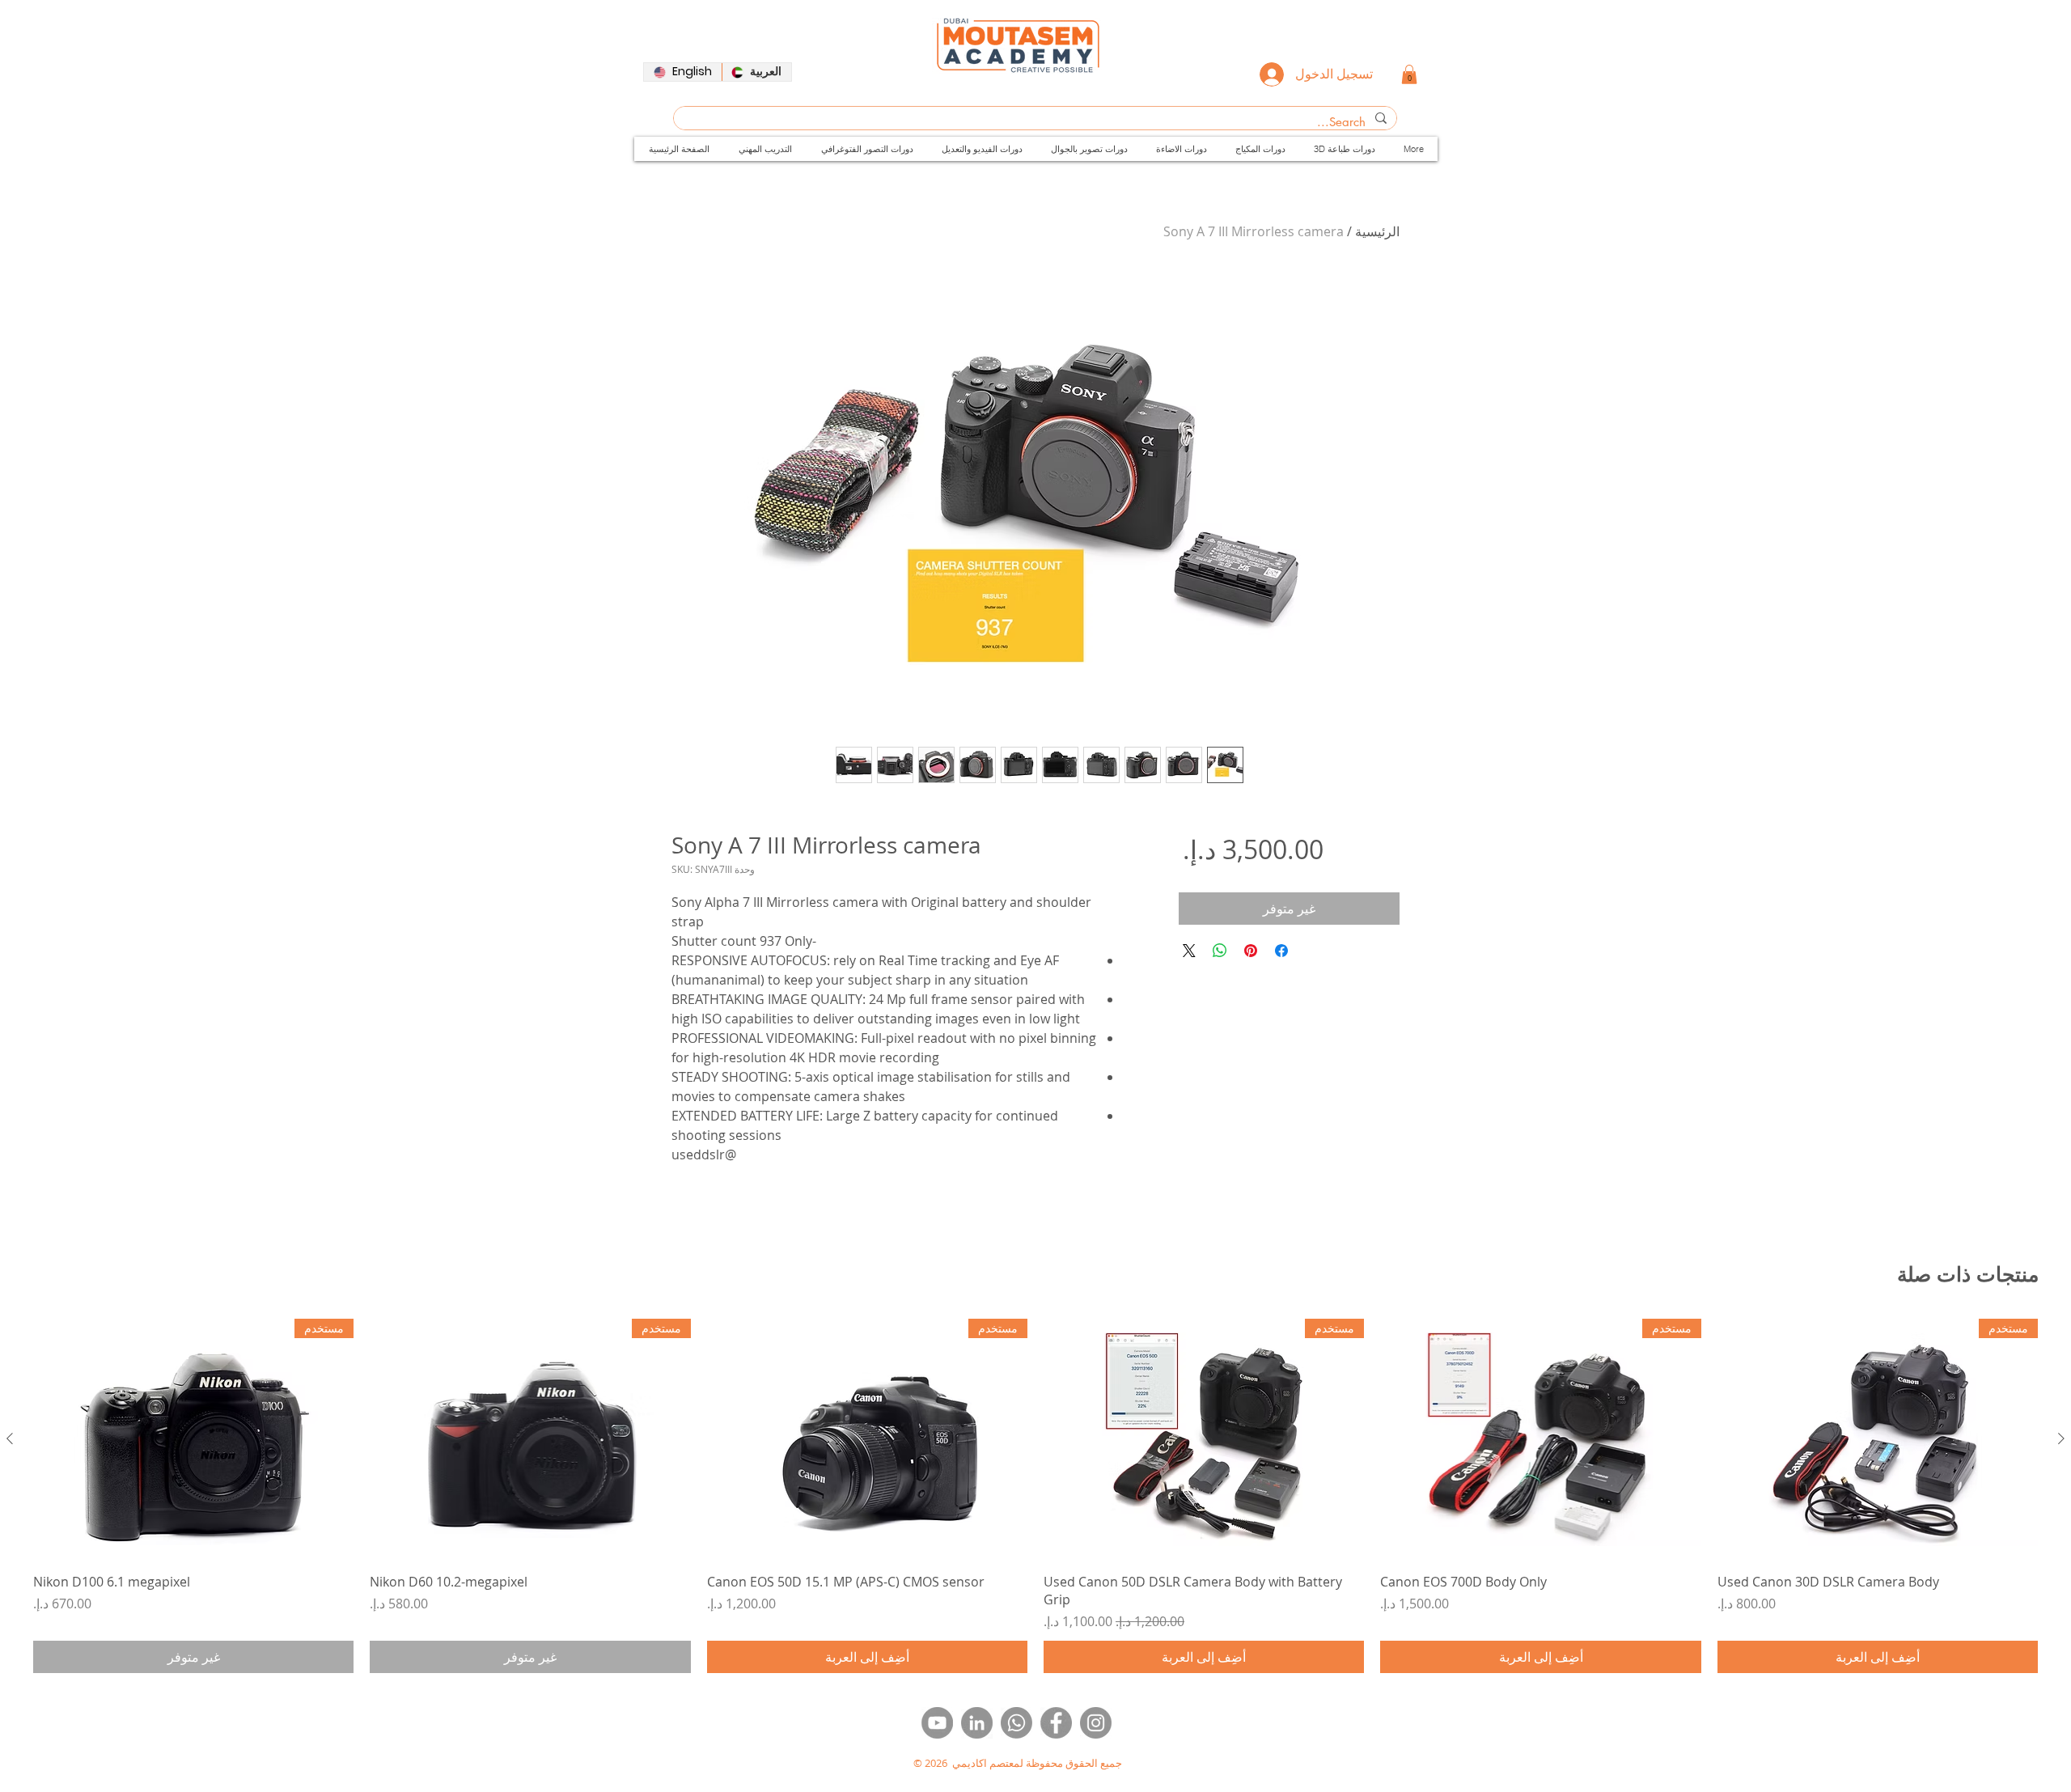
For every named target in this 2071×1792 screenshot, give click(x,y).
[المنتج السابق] (2061, 1438)
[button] (1409, 74)
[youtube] (937, 1723)
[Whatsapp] (1016, 1723)
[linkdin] (977, 1723)
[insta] (1096, 1723)
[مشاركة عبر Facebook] (1281, 951)
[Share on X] (1189, 951)
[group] (1035, 1496)
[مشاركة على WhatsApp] (1220, 951)
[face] (1056, 1723)
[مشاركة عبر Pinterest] (1251, 951)
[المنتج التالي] (10, 1438)
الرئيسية (1377, 231)
